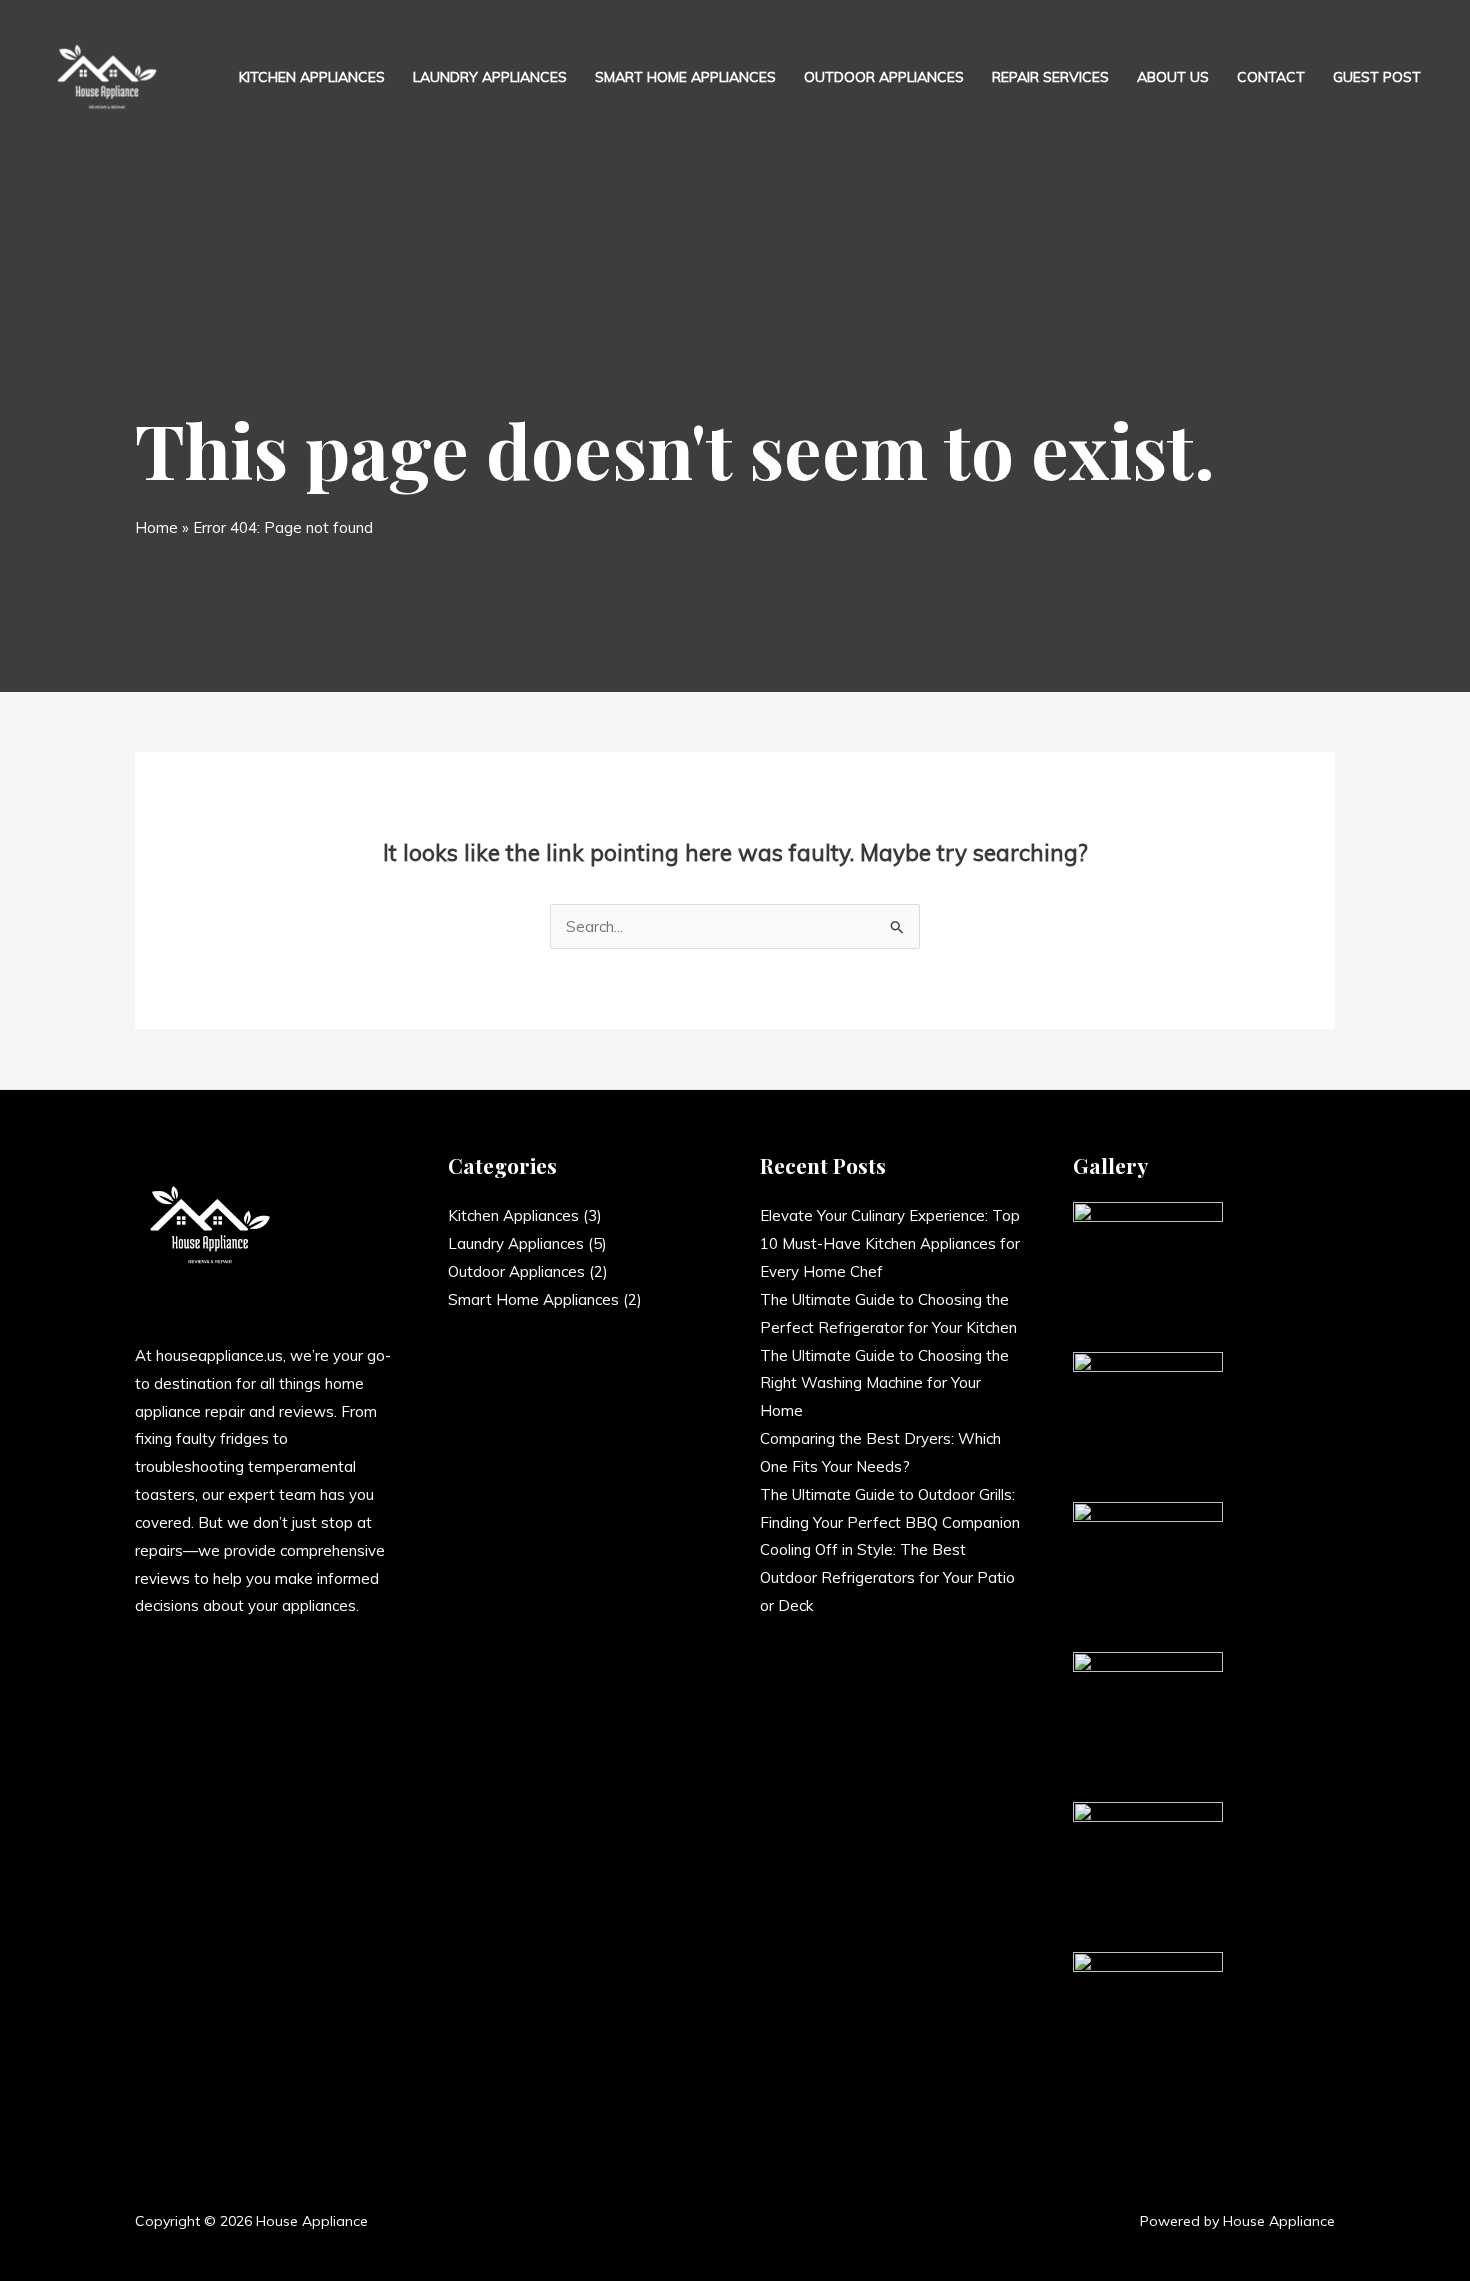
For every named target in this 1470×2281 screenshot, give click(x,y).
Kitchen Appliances (312, 77)
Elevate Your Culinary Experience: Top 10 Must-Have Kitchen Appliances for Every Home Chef (890, 1243)
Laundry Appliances (490, 77)
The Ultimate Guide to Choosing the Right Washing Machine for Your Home (884, 1383)
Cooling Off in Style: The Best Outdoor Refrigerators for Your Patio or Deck (887, 1577)
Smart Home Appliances (685, 77)
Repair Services (1050, 77)
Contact (1271, 77)
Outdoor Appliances (884, 77)
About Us (1173, 77)
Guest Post (1377, 77)
